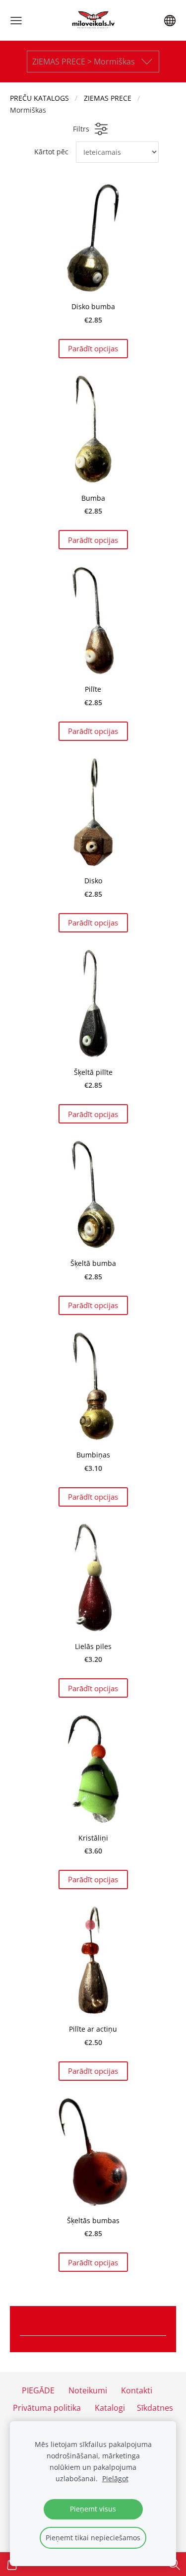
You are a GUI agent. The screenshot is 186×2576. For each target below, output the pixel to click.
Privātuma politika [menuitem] (47, 2408)
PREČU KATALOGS (39, 98)
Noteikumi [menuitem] (88, 2390)
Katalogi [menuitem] (110, 2408)
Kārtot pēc (51, 152)
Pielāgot (115, 2478)
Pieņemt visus (93, 2509)
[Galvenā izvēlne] (16, 21)
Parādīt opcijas (93, 348)
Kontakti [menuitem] (137, 2390)
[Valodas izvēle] (170, 21)
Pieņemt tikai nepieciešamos (93, 2538)
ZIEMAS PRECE (108, 98)
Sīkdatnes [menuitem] (155, 2408)
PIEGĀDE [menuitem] (38, 2390)
